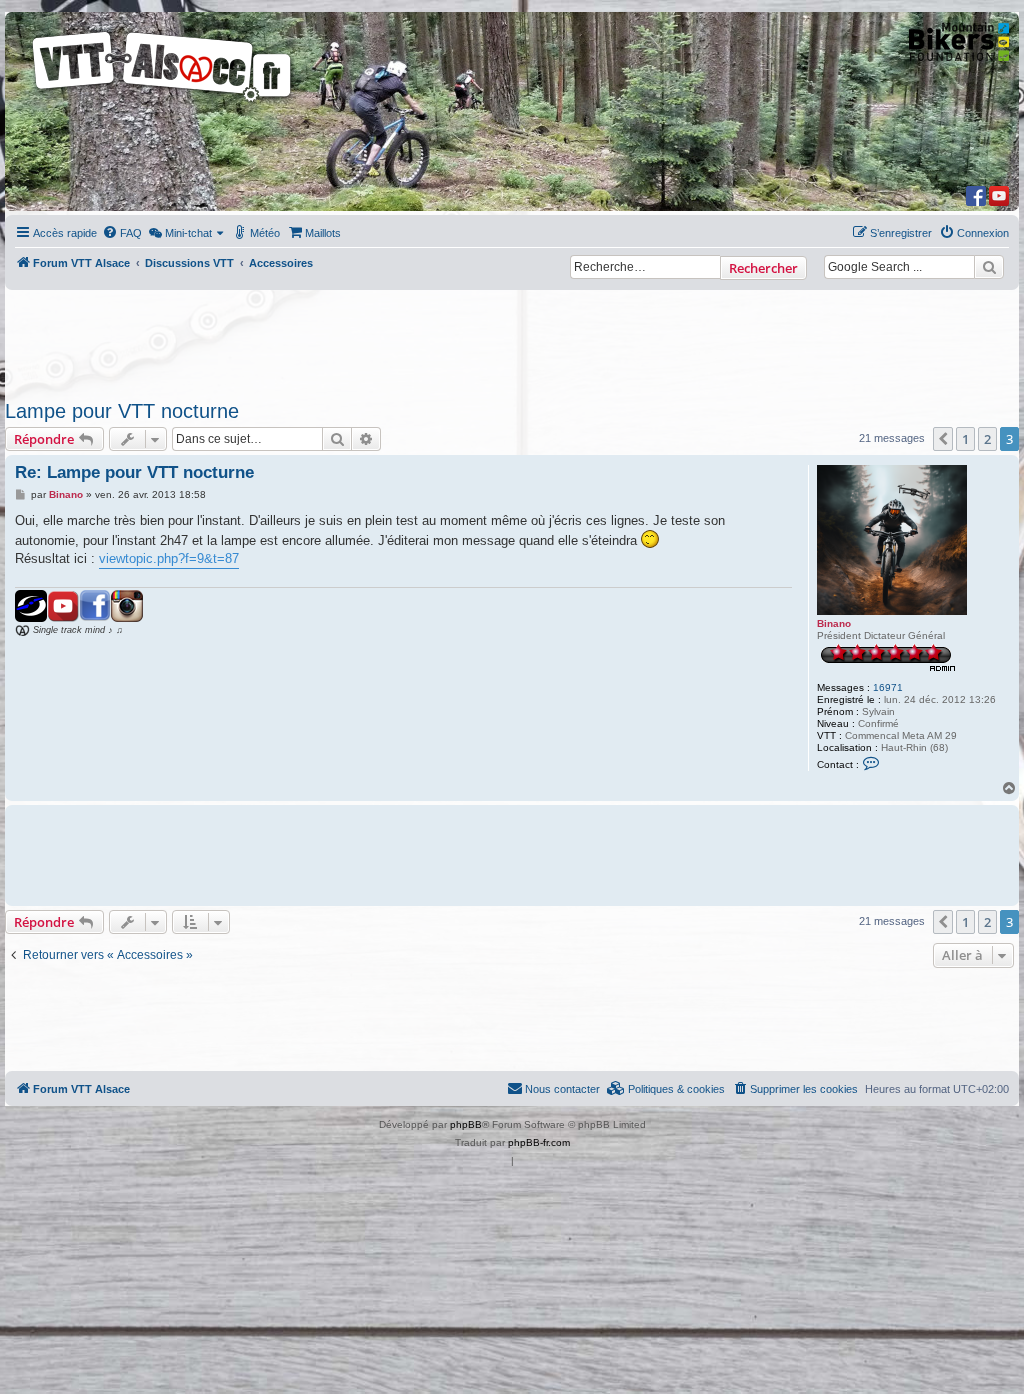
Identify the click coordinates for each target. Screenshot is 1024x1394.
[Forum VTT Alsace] (163, 101)
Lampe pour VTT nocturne (122, 411)
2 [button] (987, 439)
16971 (888, 687)
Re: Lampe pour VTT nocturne (134, 472)
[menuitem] (122, 233)
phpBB (466, 1124)
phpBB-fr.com (539, 1142)
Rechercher (763, 268)
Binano (834, 623)
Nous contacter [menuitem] (562, 1089)
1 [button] (965, 439)
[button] (943, 439)
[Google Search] (989, 267)
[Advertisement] (492, 339)
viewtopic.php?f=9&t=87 (169, 558)
